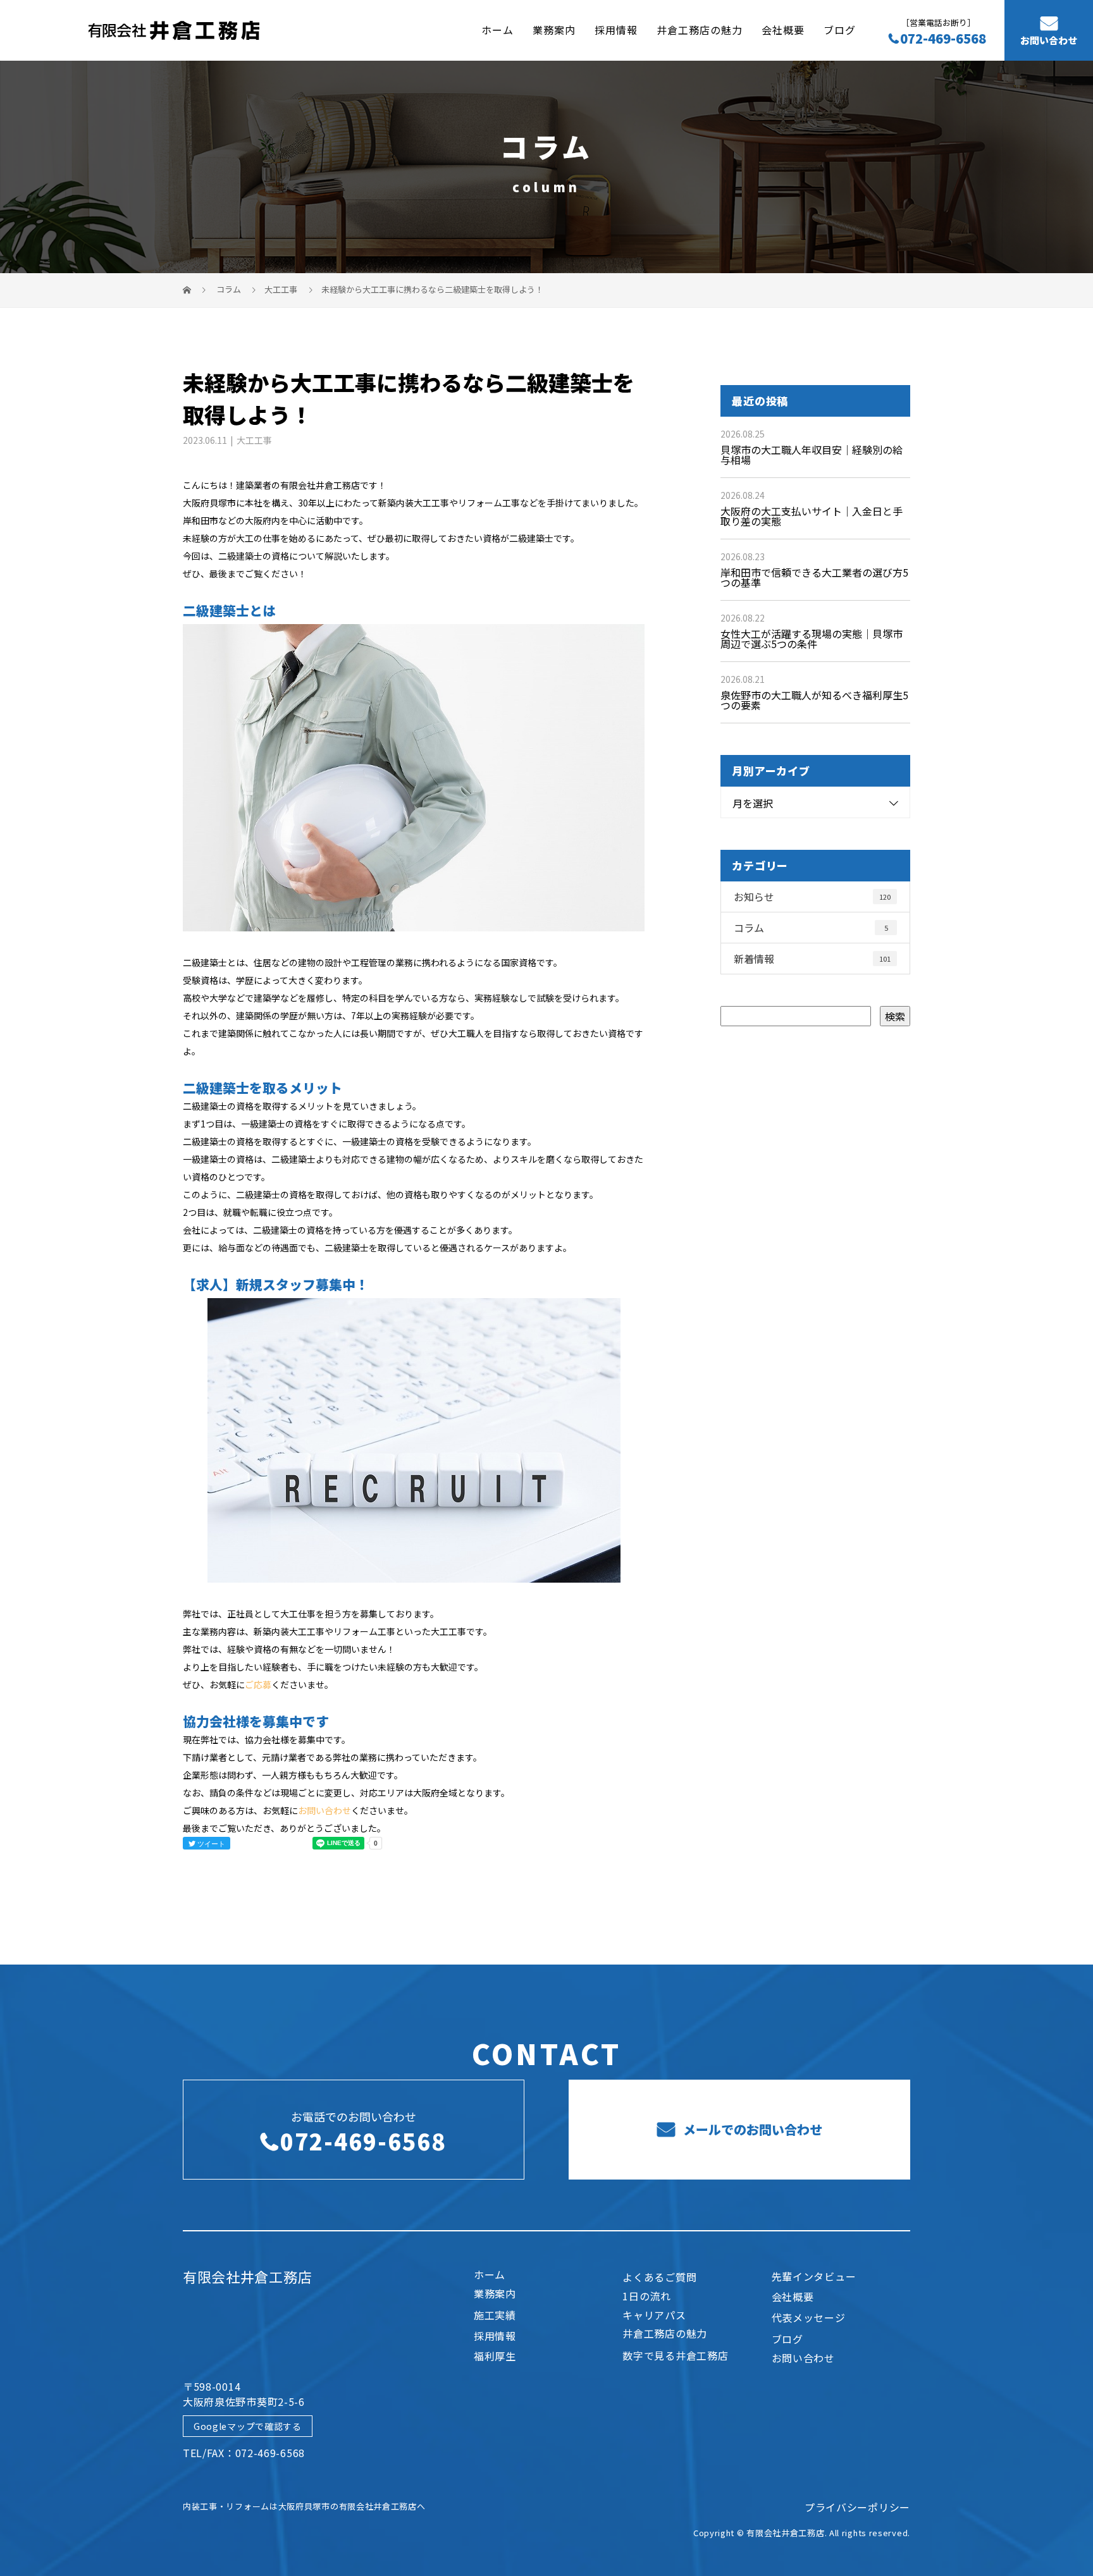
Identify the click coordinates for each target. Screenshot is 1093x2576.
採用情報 (616, 30)
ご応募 (258, 1684)
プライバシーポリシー (857, 2507)
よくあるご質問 (659, 2277)
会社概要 (783, 30)
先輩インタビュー (814, 2276)
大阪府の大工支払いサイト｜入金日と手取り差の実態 (812, 516)
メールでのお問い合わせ (751, 2129)
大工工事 (281, 289)
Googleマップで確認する (248, 2426)
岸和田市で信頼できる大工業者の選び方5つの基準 (814, 577)
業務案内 (554, 30)
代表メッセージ (809, 2317)
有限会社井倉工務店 (247, 2276)
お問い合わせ (1049, 40)
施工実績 (495, 2315)
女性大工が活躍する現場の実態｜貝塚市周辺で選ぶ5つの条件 (812, 639)
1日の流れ (647, 2296)
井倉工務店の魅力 (700, 30)
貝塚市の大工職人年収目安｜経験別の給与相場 (812, 455)
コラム (811, 928)
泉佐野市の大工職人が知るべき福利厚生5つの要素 (814, 700)
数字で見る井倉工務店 (675, 2355)
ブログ (840, 30)
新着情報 (812, 959)
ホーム (497, 30)
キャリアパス (654, 2315)
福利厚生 (495, 2356)
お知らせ (812, 897)
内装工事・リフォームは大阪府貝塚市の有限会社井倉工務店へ (304, 2506)
